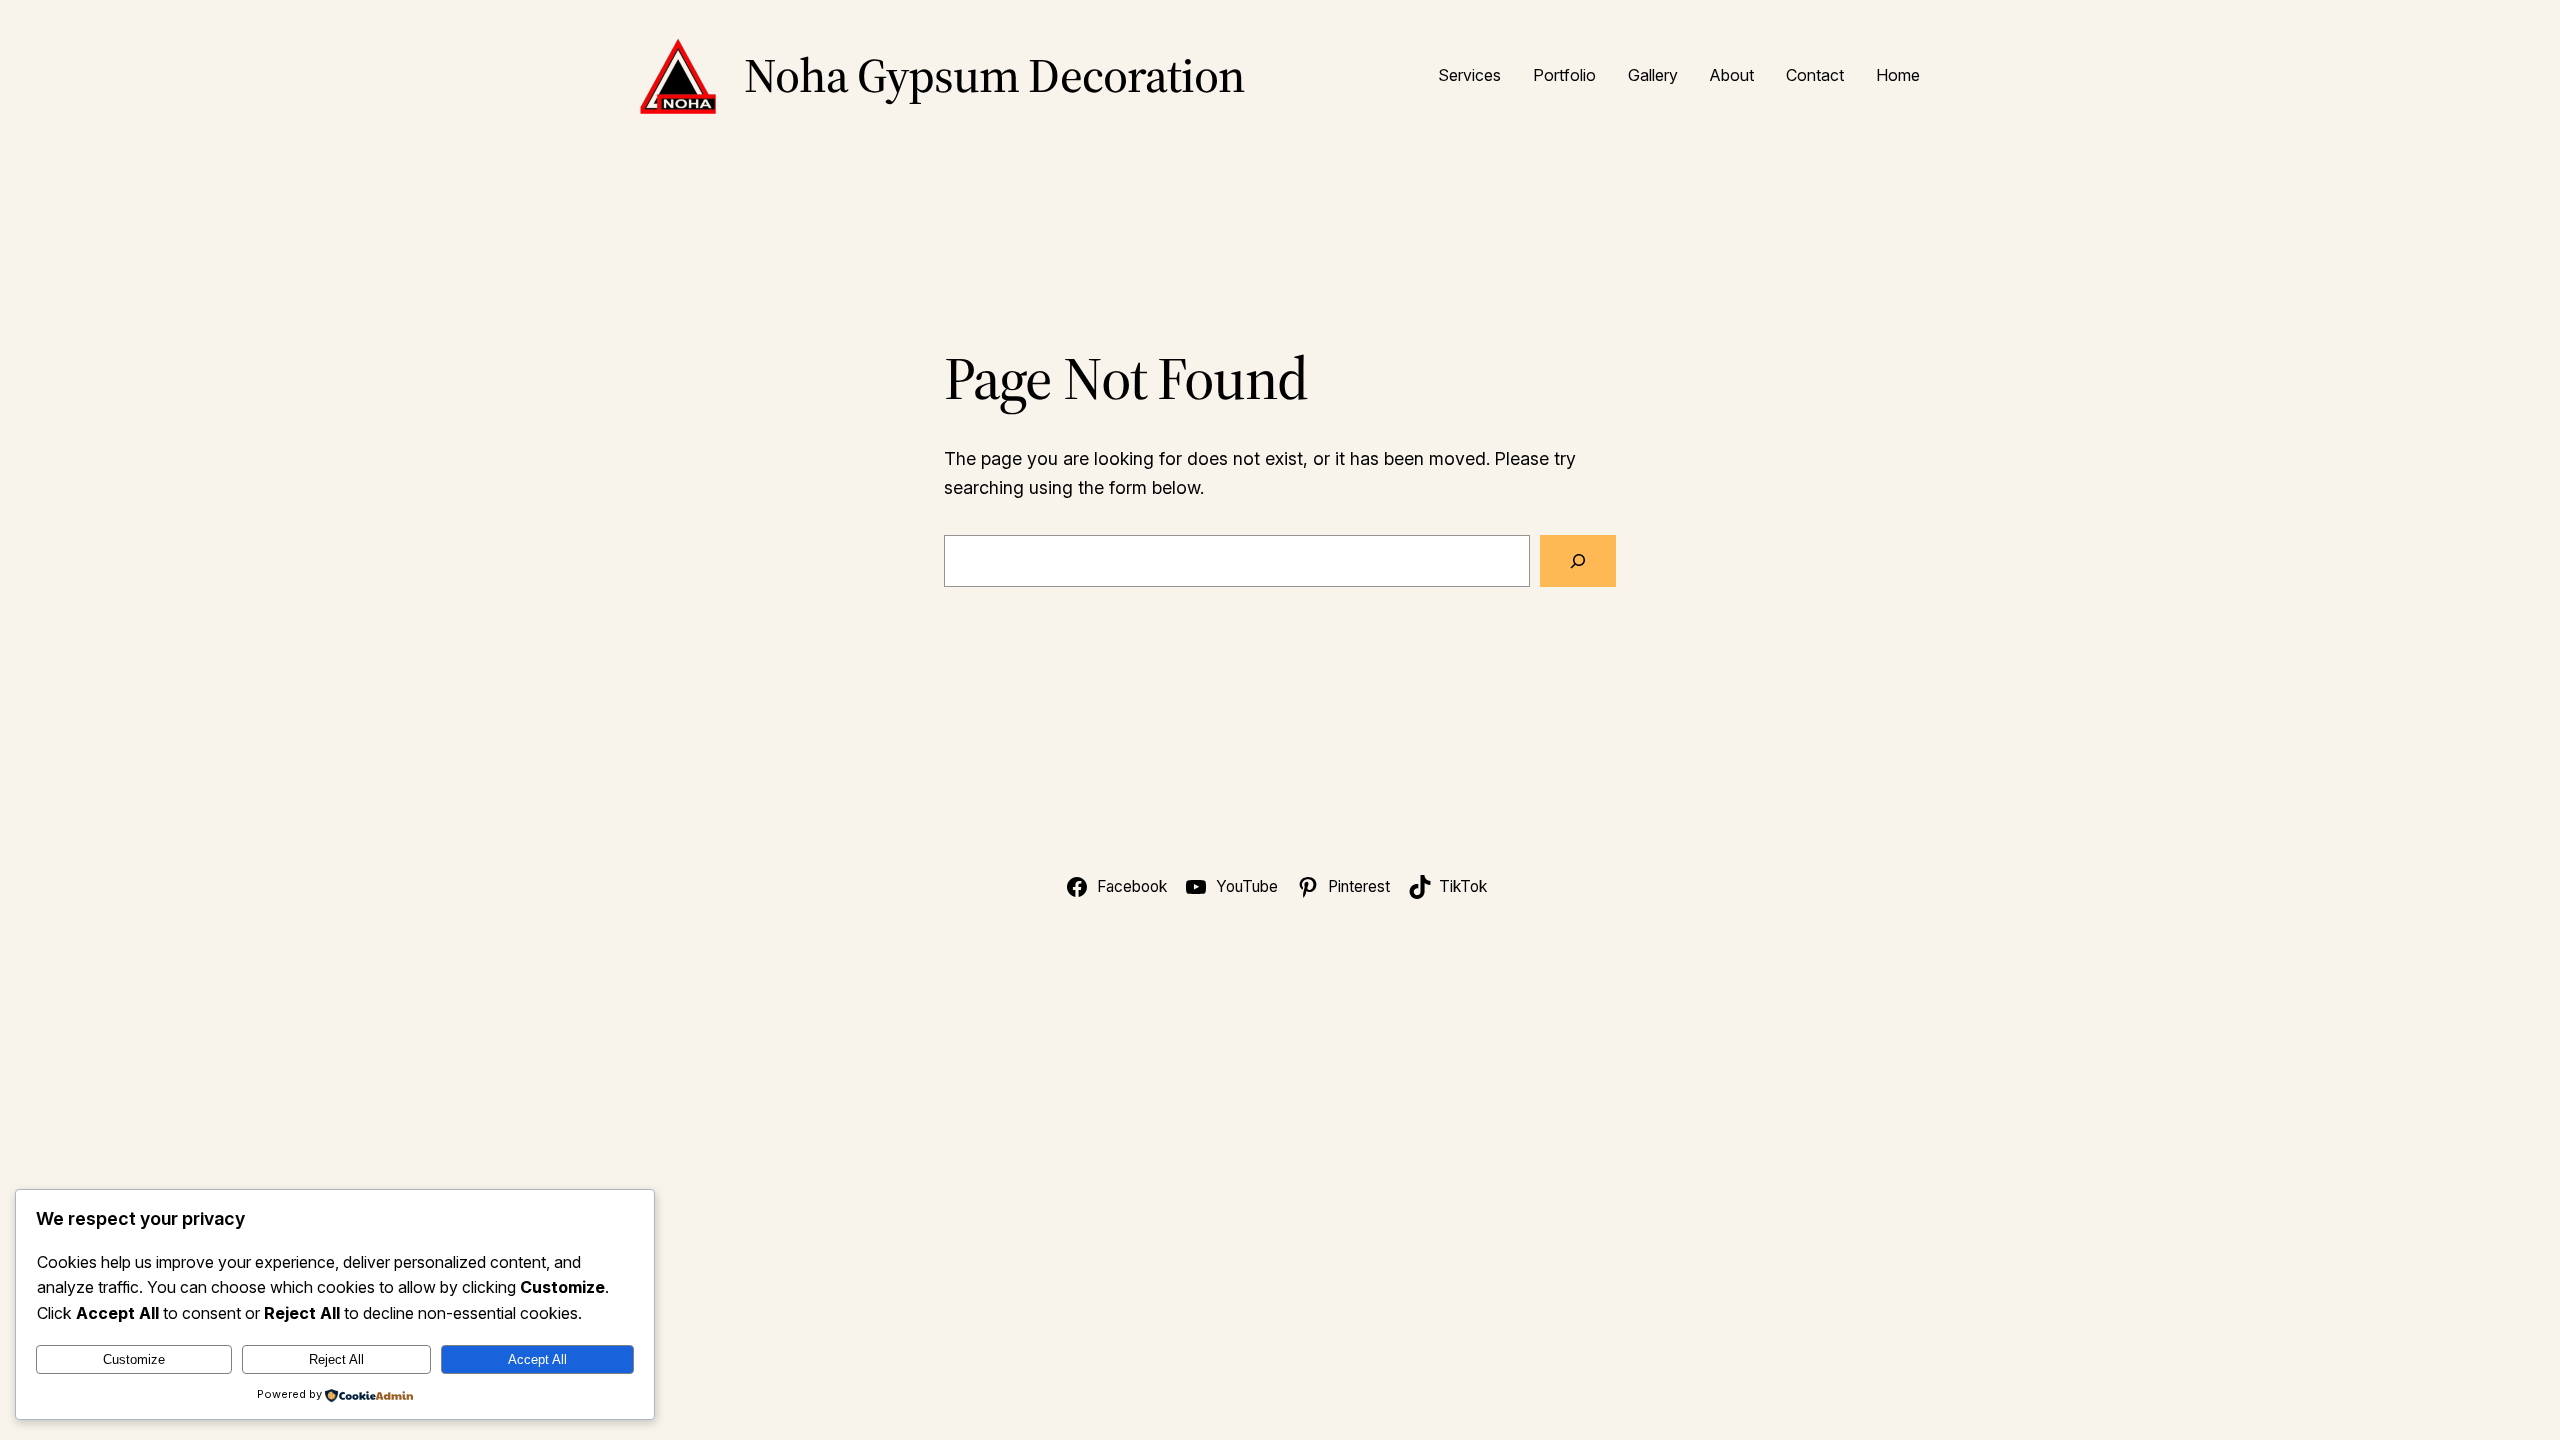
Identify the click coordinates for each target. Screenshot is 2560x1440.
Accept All (537, 1359)
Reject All (336, 1359)
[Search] (1578, 561)
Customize (134, 1359)
